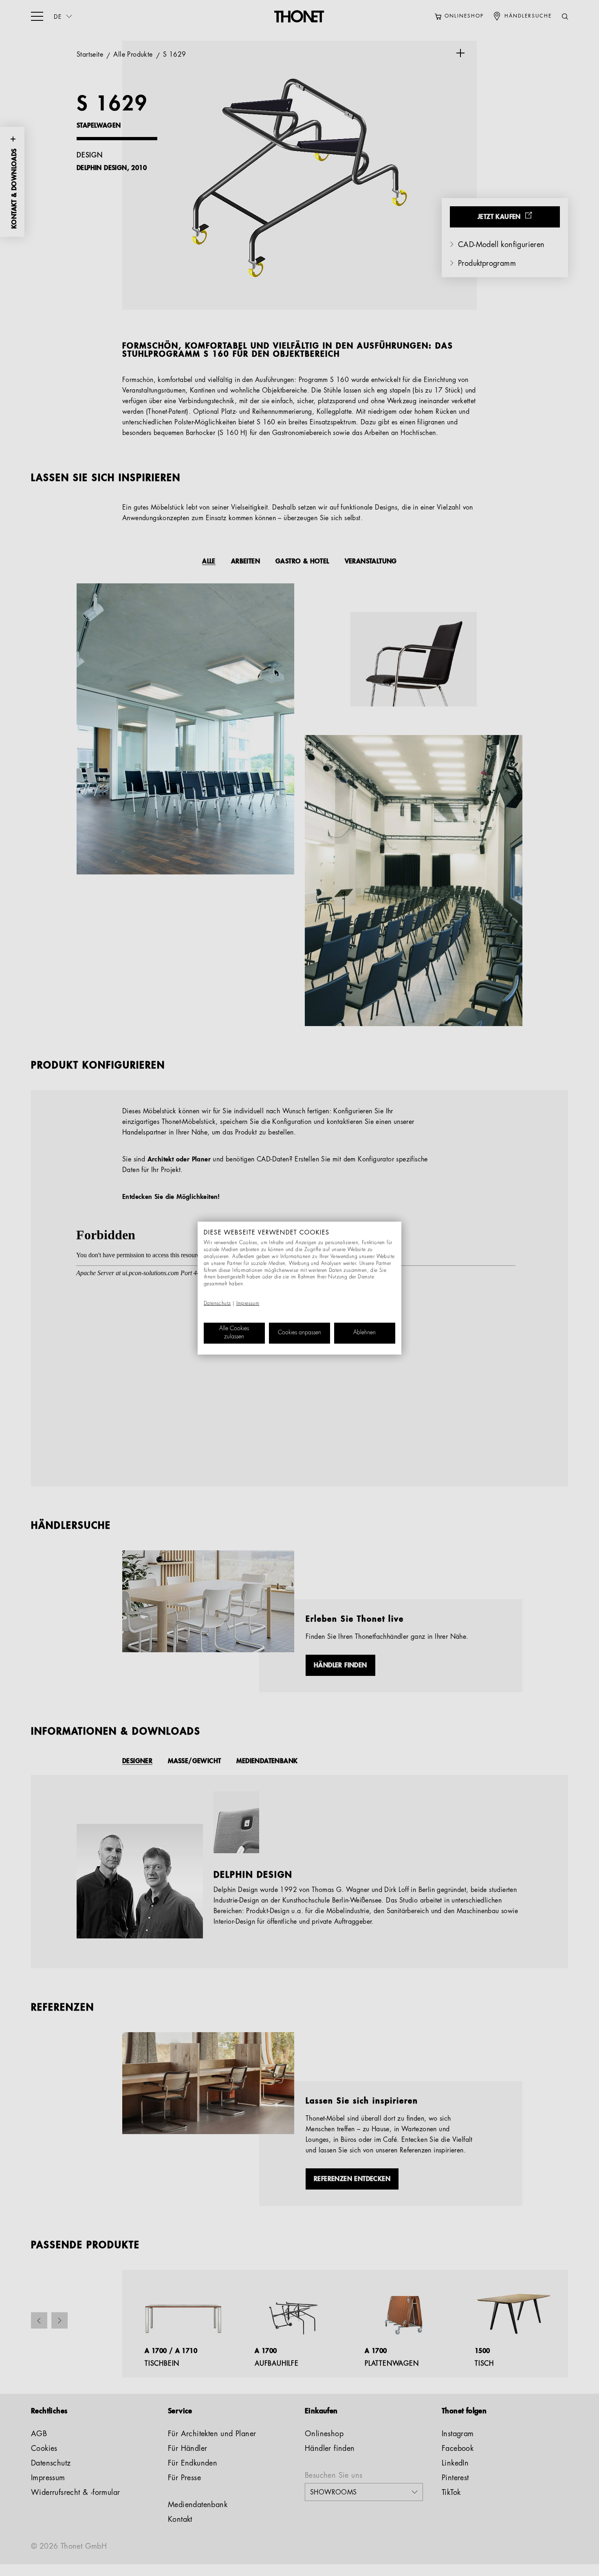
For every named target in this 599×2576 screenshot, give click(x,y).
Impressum (248, 1304)
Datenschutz (217, 1304)
